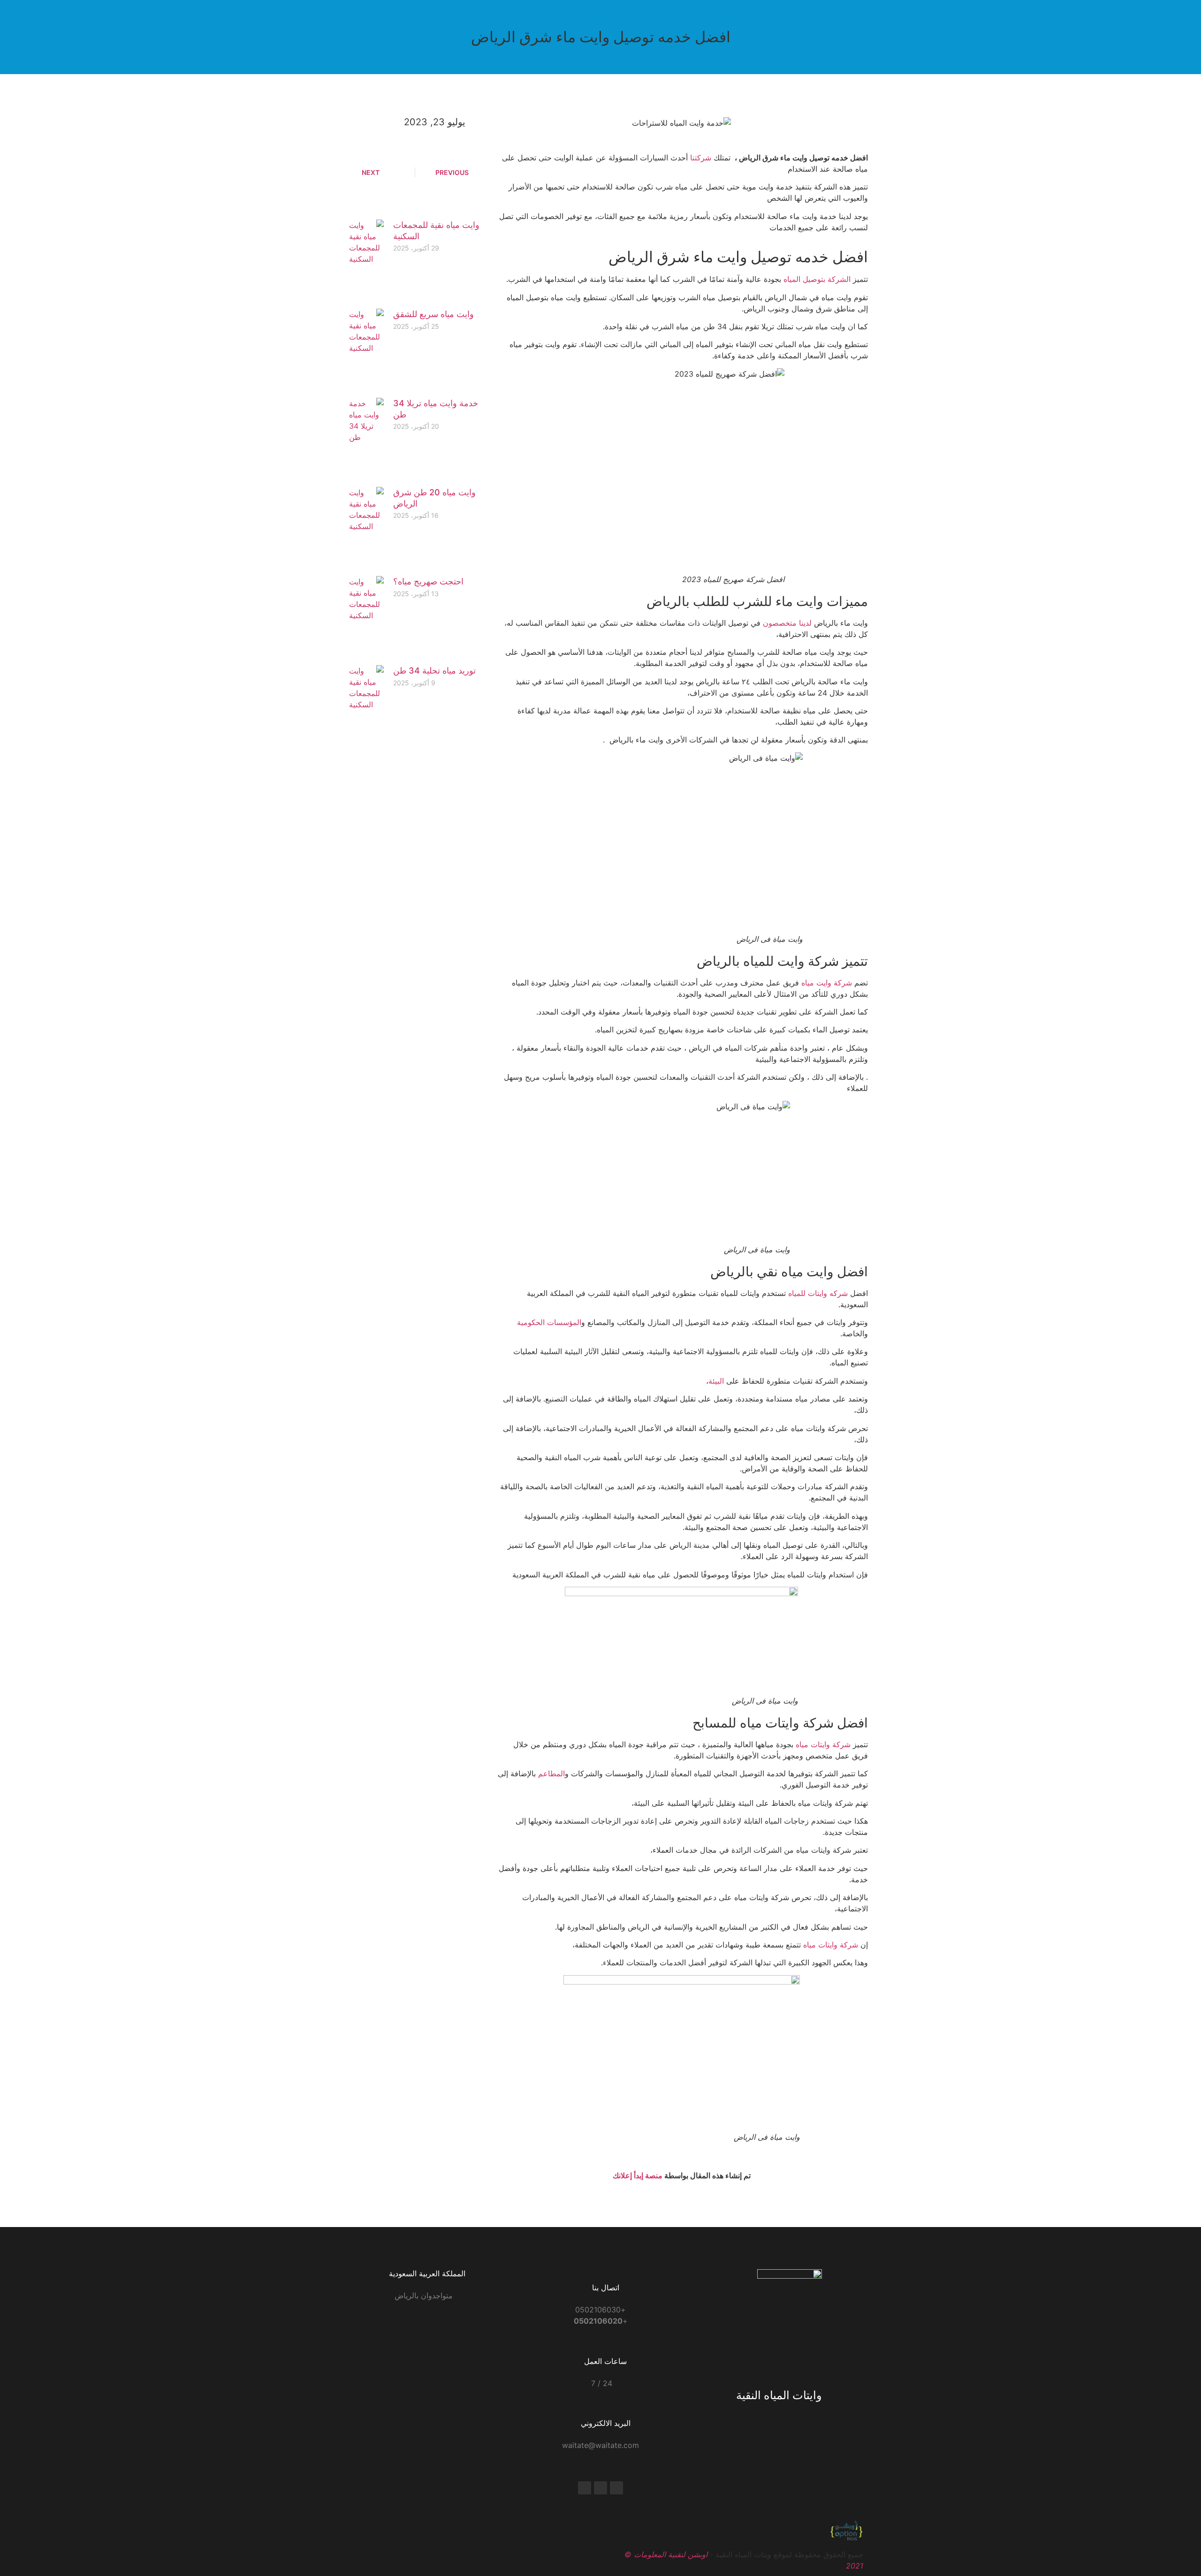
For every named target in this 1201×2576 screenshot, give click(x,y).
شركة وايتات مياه (823, 1744)
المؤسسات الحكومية (549, 1322)
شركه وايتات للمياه (818, 1293)
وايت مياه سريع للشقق (433, 314)
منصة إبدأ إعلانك (638, 2175)
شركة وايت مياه (827, 983)
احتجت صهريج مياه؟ (428, 581)
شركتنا (701, 158)
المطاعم (551, 1773)
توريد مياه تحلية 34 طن (434, 671)
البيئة (716, 1381)
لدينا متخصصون (787, 623)
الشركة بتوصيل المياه (817, 279)
